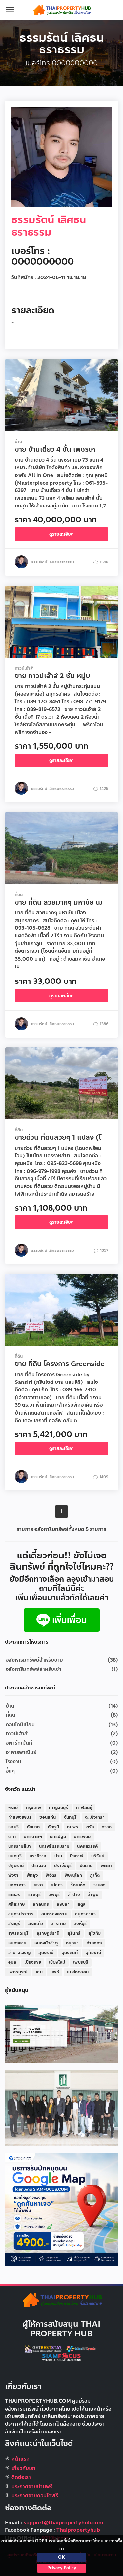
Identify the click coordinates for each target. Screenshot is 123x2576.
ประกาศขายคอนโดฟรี (35, 2496)
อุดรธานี (46, 1953)
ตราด (107, 1827)
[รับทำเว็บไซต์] (62, 2357)
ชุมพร (73, 1827)
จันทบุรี (71, 1817)
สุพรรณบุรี (19, 1933)
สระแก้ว (36, 1924)
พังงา (13, 1875)
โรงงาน (13, 1762)
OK (61, 2557)
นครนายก (33, 1837)
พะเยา (106, 1866)
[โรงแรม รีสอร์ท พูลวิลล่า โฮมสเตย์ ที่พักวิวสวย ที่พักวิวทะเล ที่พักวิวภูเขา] (43, 2349)
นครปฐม (58, 1837)
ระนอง (100, 1885)
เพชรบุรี (81, 1962)
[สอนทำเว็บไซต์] (82, 2349)
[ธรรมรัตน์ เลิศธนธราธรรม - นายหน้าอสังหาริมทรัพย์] (62, 10)
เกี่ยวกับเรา (23, 2468)
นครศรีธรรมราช (54, 1846)
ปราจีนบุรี (63, 1866)
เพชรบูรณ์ (18, 1972)
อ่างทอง (94, 1943)
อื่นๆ (10, 1771)
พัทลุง (32, 1875)
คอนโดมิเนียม (20, 1725)
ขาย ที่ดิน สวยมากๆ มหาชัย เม (59, 902)
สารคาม (58, 1924)
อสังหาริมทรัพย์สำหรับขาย (34, 1660)
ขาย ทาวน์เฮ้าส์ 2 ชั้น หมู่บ (52, 676)
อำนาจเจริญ (19, 1953)
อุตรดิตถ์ (70, 1953)
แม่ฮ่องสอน (78, 1972)
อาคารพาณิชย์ (21, 1752)
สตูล (82, 1904)
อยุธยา (72, 1943)
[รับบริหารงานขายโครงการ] (61, 2108)
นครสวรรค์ (87, 1846)
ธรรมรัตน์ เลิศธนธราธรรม (49, 226)
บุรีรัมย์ (98, 1856)
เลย (39, 1972)
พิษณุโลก (73, 1875)
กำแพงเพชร (20, 1817)
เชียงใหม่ (57, 1962)
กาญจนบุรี (59, 1808)
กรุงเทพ (33, 1808)
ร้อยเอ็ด (78, 1885)
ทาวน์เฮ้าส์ (17, 1734)
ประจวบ (39, 1866)
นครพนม (82, 1837)
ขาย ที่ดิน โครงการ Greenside (60, 1364)
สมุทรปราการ (21, 1914)
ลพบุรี (54, 1895)
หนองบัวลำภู (46, 1943)
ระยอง (14, 1895)
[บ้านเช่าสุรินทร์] (61, 2033)
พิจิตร (51, 1875)
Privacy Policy (62, 2568)
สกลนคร (41, 1904)
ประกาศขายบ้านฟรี (32, 2487)
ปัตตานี (86, 1866)
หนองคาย (17, 1943)
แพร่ (55, 1972)
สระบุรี (14, 1924)
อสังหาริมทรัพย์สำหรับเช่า (33, 1669)
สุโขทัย (94, 1933)
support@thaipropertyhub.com (63, 2523)
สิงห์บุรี (80, 1924)
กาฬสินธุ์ (84, 1808)
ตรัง (90, 1827)
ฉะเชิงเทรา (95, 1817)
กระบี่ (13, 1808)
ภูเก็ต (95, 1875)
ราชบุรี (34, 1895)
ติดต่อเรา (21, 2477)
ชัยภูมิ (54, 1827)
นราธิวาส (38, 1856)
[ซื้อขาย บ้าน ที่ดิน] (62, 1620)
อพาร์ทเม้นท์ (19, 1743)
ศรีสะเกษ (17, 1904)
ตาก (12, 1837)
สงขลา (63, 1904)
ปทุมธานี (16, 1866)
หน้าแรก (20, 2459)
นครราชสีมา (20, 1846)
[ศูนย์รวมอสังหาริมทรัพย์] (62, 2300)
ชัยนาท (33, 1827)
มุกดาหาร (17, 1885)
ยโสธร (57, 1885)
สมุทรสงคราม (54, 1914)
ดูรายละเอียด (61, 534)
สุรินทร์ (74, 1933)
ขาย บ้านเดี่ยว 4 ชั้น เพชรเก (55, 449)
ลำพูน (93, 1895)
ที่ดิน (10, 1715)
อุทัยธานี (93, 1953)
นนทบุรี (15, 1856)
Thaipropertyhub (78, 2530)
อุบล (12, 1962)
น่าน (58, 1856)
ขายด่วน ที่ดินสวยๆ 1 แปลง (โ (58, 1137)
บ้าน (10, 1706)
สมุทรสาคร (85, 1914)
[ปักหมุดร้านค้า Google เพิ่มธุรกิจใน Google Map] (61, 2210)
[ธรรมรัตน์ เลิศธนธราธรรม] (61, 157)
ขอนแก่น (48, 1817)
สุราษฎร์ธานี (48, 1933)
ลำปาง (74, 1895)
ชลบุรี (14, 1827)
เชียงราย (33, 1962)
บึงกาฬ (77, 1856)
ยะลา (39, 1885)
